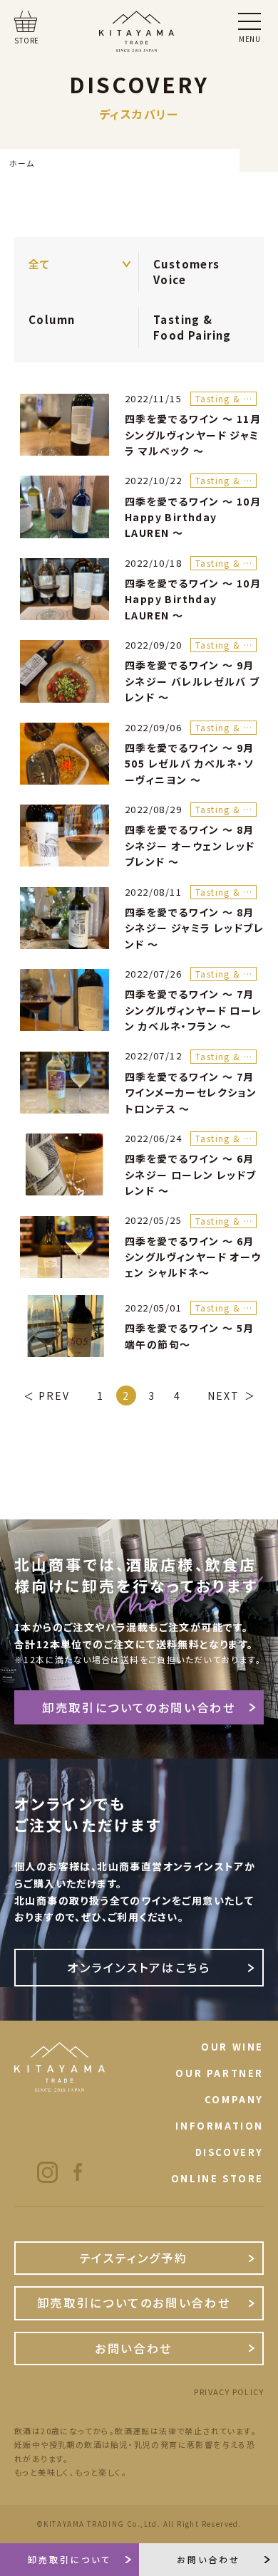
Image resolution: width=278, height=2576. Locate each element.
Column (52, 319)
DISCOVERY (230, 2152)
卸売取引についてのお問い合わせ (139, 1707)
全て (40, 264)
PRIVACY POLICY (229, 2392)
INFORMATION (220, 2126)
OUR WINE (232, 2047)
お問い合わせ (134, 2348)
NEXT (223, 1396)
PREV (54, 1396)
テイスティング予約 (134, 2258)
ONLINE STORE (217, 2178)
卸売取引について (69, 2559)
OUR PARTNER (220, 2073)
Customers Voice (187, 272)
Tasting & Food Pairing (192, 327)
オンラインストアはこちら (139, 1967)
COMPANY (234, 2099)
